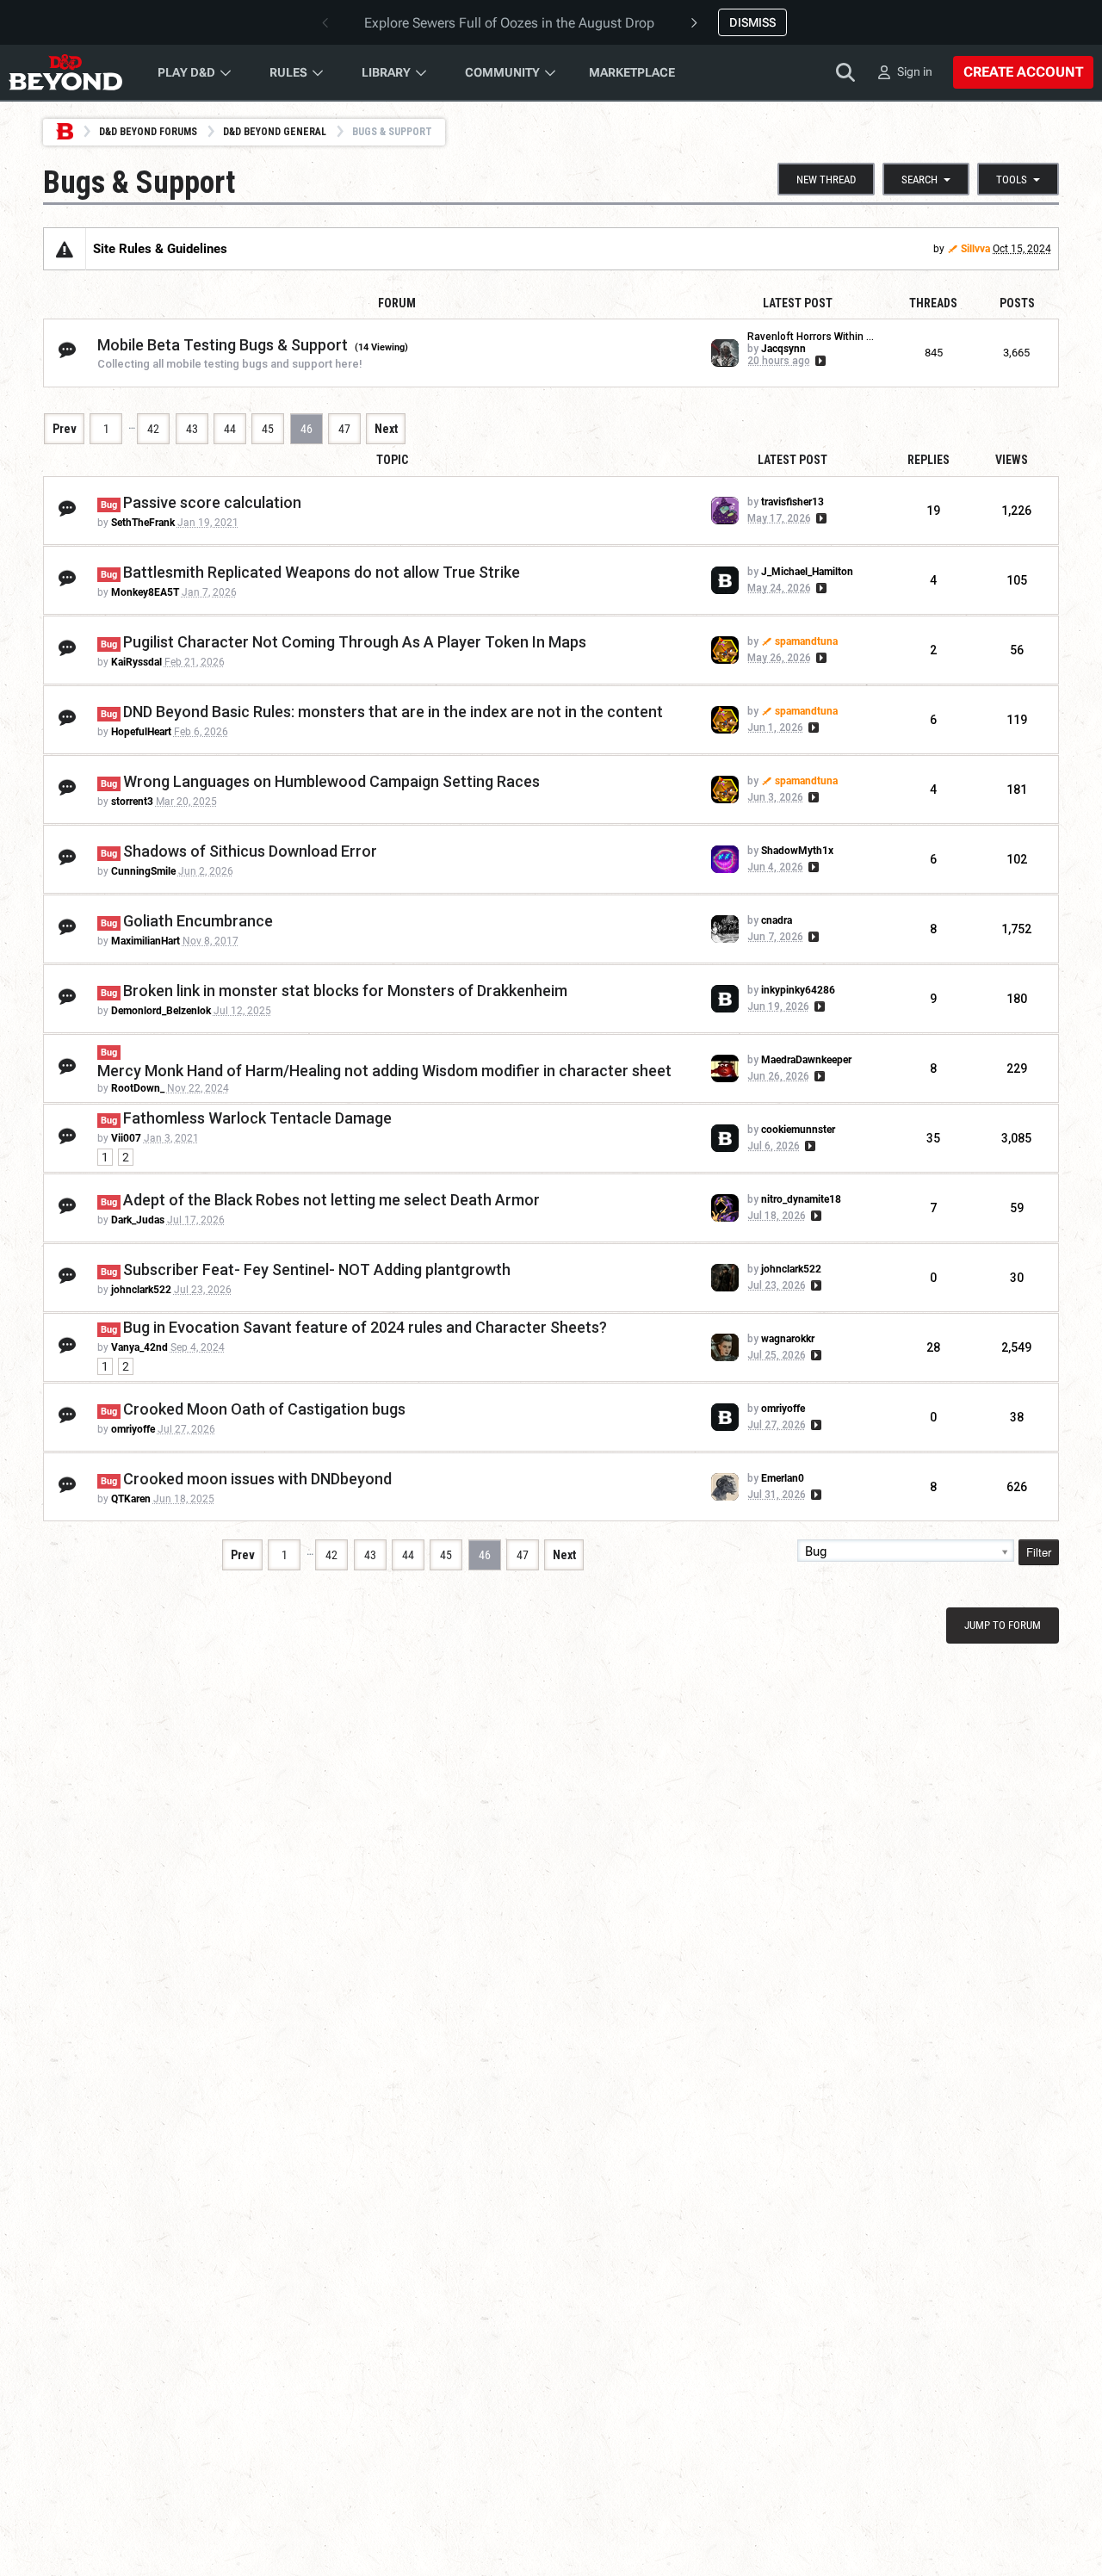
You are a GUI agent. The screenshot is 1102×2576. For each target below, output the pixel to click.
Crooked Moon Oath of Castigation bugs (264, 1409)
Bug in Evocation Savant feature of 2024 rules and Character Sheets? (365, 1327)
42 (153, 429)
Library (386, 72)
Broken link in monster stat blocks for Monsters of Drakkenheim (345, 991)
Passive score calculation (212, 502)
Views (1012, 460)
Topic (392, 460)
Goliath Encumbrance (198, 921)
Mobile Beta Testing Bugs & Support (223, 345)
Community (502, 72)
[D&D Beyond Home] (65, 72)
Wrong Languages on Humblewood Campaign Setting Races (331, 781)
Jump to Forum (1003, 1625)
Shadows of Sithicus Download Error (250, 851)
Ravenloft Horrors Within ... (811, 337)
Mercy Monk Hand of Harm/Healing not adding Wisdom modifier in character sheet (384, 1071)
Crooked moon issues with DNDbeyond (257, 1479)
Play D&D (186, 72)
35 (933, 1138)
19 (933, 511)
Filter (1039, 1552)
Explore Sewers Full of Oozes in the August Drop (509, 23)
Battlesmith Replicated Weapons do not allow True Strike (322, 572)
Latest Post (792, 460)
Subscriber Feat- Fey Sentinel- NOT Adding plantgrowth (317, 1269)
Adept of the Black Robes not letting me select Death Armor (331, 1200)
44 (230, 429)
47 (344, 429)
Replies (929, 460)
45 (268, 429)
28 (933, 1347)
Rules (288, 72)
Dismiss (752, 22)
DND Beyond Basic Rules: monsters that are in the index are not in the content (393, 712)
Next (386, 429)
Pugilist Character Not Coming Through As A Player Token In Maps (355, 642)
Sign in (915, 71)
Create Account (1023, 72)
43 (192, 429)
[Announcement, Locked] (65, 249)
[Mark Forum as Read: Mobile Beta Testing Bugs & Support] (67, 351)
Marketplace (632, 72)
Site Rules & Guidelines (160, 249)
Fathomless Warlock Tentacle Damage (257, 1118)
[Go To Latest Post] (819, 361)
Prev (65, 429)
